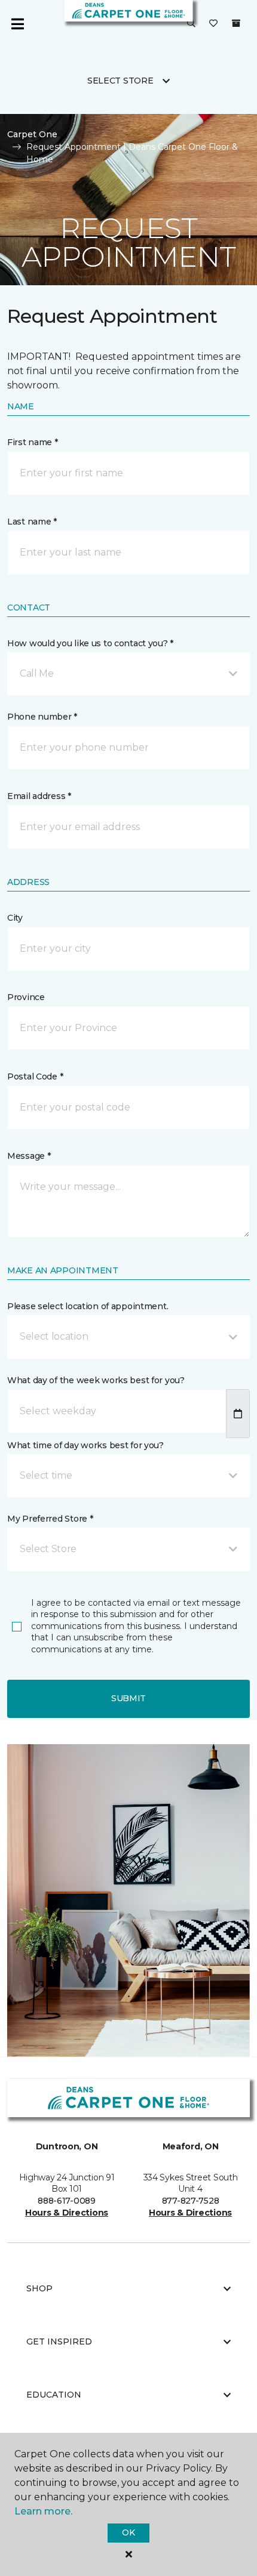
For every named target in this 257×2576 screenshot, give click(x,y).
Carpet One (32, 134)
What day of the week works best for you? (96, 1380)
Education (54, 2395)
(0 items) (236, 23)
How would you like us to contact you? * (90, 643)
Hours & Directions (67, 2213)
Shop (39, 2288)
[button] (191, 24)
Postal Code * (35, 1076)
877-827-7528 (191, 2201)
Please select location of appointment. (88, 1306)
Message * (29, 1156)
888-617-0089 (67, 2201)
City (15, 918)
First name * (33, 442)
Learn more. (43, 2511)
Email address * (39, 796)
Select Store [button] (120, 81)
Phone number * (42, 717)
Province (26, 997)
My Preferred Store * (50, 1519)
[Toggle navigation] (17, 24)
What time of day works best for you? (85, 1445)
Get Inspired (59, 2341)
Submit (128, 1698)
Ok (128, 2532)
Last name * (32, 522)
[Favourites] (213, 24)
